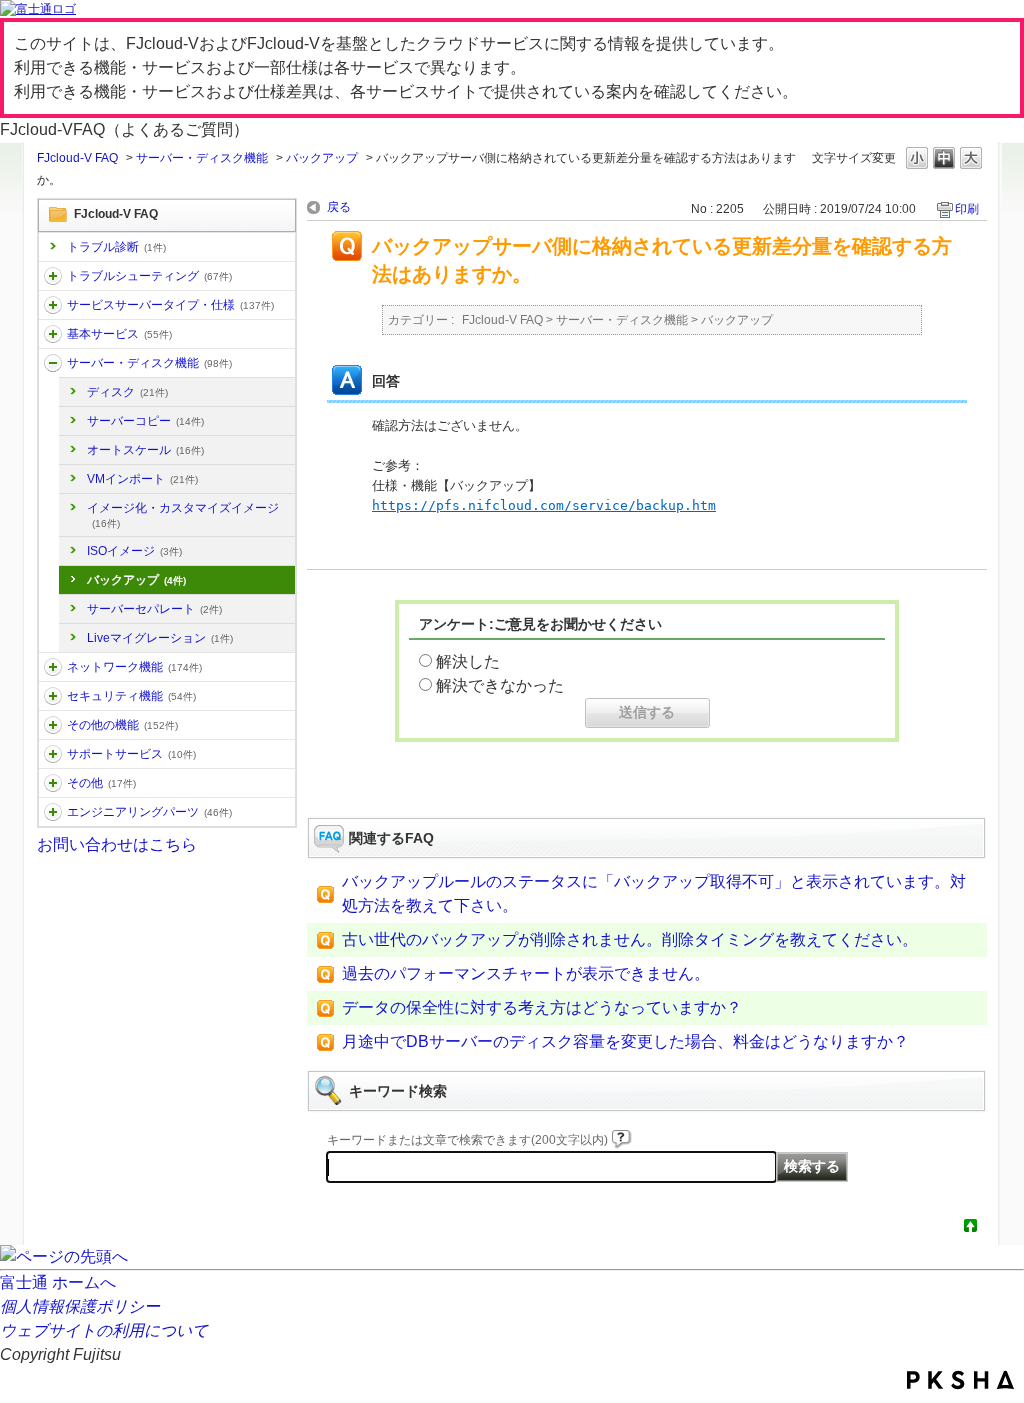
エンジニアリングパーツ (149, 812)
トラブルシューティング (149, 276)
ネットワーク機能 (134, 667)
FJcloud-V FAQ (77, 158)
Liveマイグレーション (160, 638)
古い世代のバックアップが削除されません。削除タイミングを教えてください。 (630, 939)
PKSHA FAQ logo (960, 1380)
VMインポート (142, 479)
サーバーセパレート (154, 609)
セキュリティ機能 (131, 696)
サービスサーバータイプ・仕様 (170, 305)
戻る (339, 207)
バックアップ (322, 158)
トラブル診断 (116, 247)
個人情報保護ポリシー (80, 1306)
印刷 (967, 209)
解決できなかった (500, 685)
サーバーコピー (145, 421)
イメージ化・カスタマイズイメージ (183, 515)
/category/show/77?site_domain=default (53, 812)
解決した (468, 661)
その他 (101, 783)
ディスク (127, 392)
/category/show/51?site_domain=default (53, 696)
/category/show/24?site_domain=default (53, 667)
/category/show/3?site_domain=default (53, 305)
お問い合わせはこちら (117, 844)
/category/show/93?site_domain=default (53, 276)
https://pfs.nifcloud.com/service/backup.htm (544, 505)
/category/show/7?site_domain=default (53, 334)
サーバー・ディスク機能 (202, 158)
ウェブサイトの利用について (104, 1330)
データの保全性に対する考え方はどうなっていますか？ (542, 1007)
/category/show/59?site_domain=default (53, 725)
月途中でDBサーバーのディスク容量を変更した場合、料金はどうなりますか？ (625, 1041)
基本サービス (119, 334)
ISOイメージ (134, 551)
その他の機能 (122, 725)
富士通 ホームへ (58, 1282)
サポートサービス (131, 754)
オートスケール (145, 450)
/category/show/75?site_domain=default (53, 783)
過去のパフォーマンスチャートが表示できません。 (526, 973)
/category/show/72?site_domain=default (53, 754)
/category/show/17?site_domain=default (53, 363)
